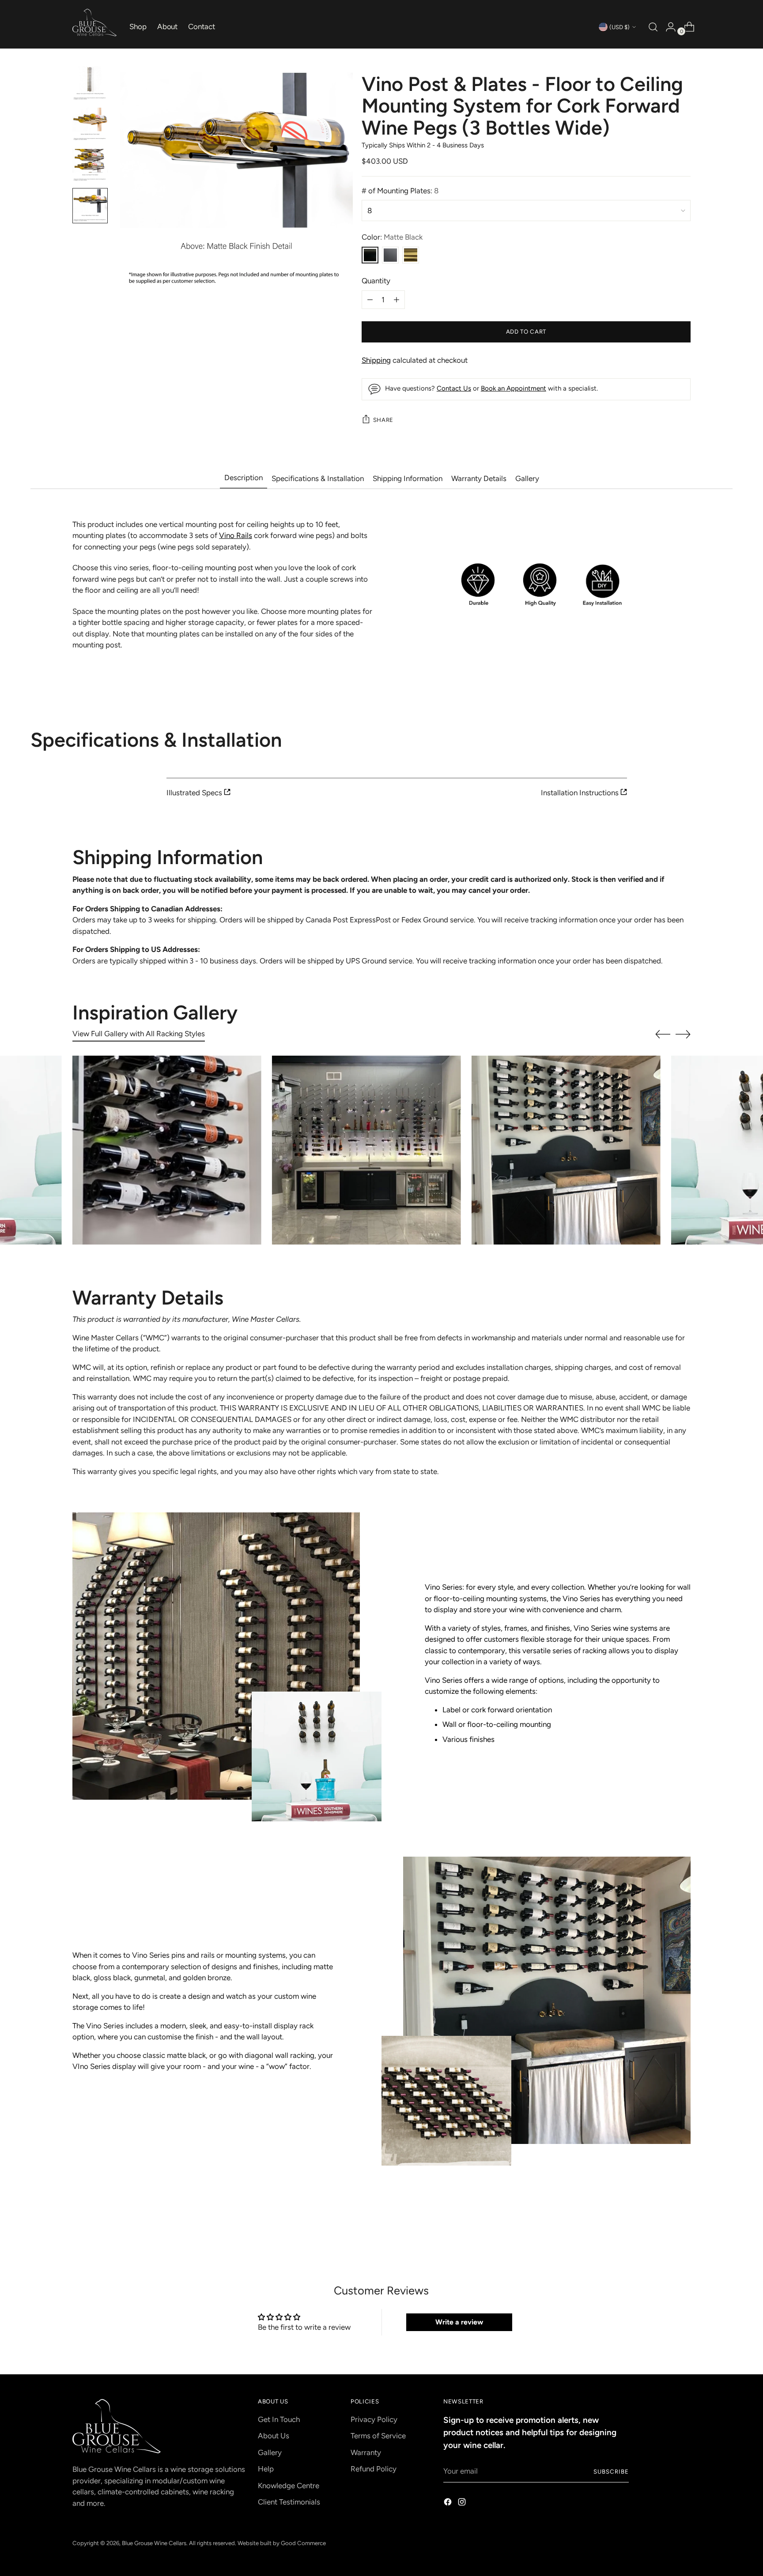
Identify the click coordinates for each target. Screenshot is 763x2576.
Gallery (527, 478)
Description (244, 478)
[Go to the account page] (667, 27)
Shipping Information (408, 478)
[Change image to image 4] (90, 206)
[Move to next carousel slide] (683, 1034)
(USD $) (619, 27)
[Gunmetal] (390, 255)
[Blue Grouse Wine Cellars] (94, 23)
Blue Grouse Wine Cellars (154, 2543)
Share (383, 420)
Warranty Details (479, 478)
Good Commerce (303, 2543)
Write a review (459, 2322)
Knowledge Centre (289, 2486)
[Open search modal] (652, 27)
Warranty (366, 2452)
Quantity (376, 281)
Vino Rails (236, 535)
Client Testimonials (289, 2502)
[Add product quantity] (370, 300)
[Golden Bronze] (411, 255)
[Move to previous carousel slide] (663, 1034)
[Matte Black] (370, 255)
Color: (392, 237)
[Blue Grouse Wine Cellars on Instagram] (463, 2504)
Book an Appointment (514, 388)
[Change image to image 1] (90, 84)
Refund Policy (374, 2469)
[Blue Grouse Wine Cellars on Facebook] (449, 2504)
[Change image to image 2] (90, 124)
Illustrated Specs (195, 793)
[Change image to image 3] (90, 165)
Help (266, 2469)
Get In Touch (279, 2419)
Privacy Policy (374, 2419)
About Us (274, 2436)
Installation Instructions (581, 793)
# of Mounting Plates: (400, 191)
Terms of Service (378, 2436)
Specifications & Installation (318, 478)
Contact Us (454, 388)
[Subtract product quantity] (397, 300)
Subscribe (611, 2471)
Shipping (376, 360)
